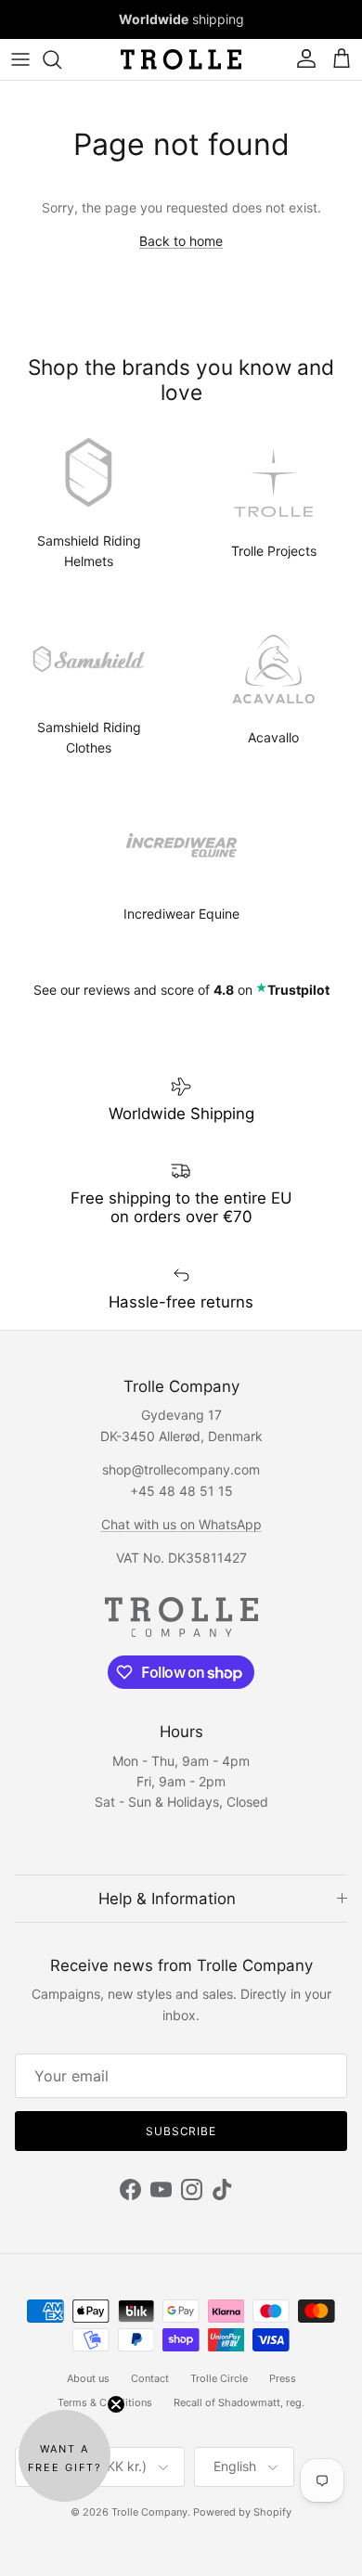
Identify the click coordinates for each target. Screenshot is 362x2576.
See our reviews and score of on (181, 990)
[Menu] (20, 59)
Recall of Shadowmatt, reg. (239, 2402)
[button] (65, 2456)
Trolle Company (149, 2512)
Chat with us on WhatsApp (181, 1524)
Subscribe (181, 2131)
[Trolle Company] (181, 59)
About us (88, 2378)
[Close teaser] (116, 2404)
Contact (150, 2378)
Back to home (181, 241)
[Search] (61, 59)
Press (283, 2378)
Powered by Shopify (242, 2512)
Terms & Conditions (105, 2402)
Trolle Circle (219, 2378)
